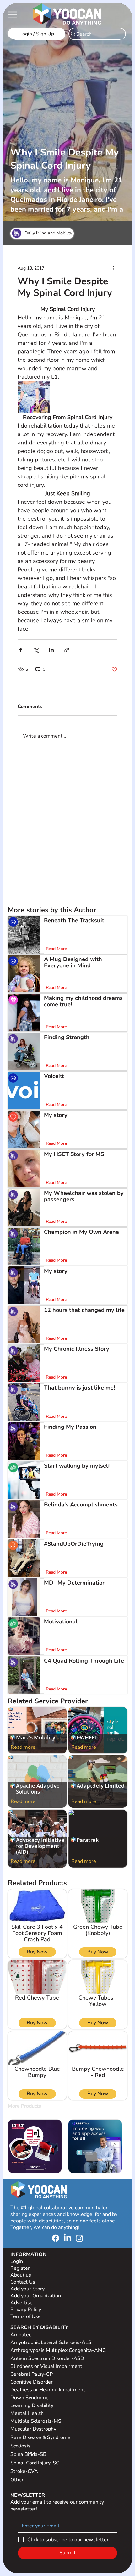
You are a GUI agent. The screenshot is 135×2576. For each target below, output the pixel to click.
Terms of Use (26, 2316)
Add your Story (28, 2289)
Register (20, 2268)
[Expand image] (34, 397)
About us (21, 2275)
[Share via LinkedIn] (51, 650)
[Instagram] (79, 2238)
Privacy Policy (26, 2310)
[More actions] (114, 268)
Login (17, 2261)
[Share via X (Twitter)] (36, 650)
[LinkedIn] (67, 2238)
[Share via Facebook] (21, 650)
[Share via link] (67, 650)
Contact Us (23, 2282)
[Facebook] (56, 2238)
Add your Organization (36, 2296)
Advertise (22, 2303)
